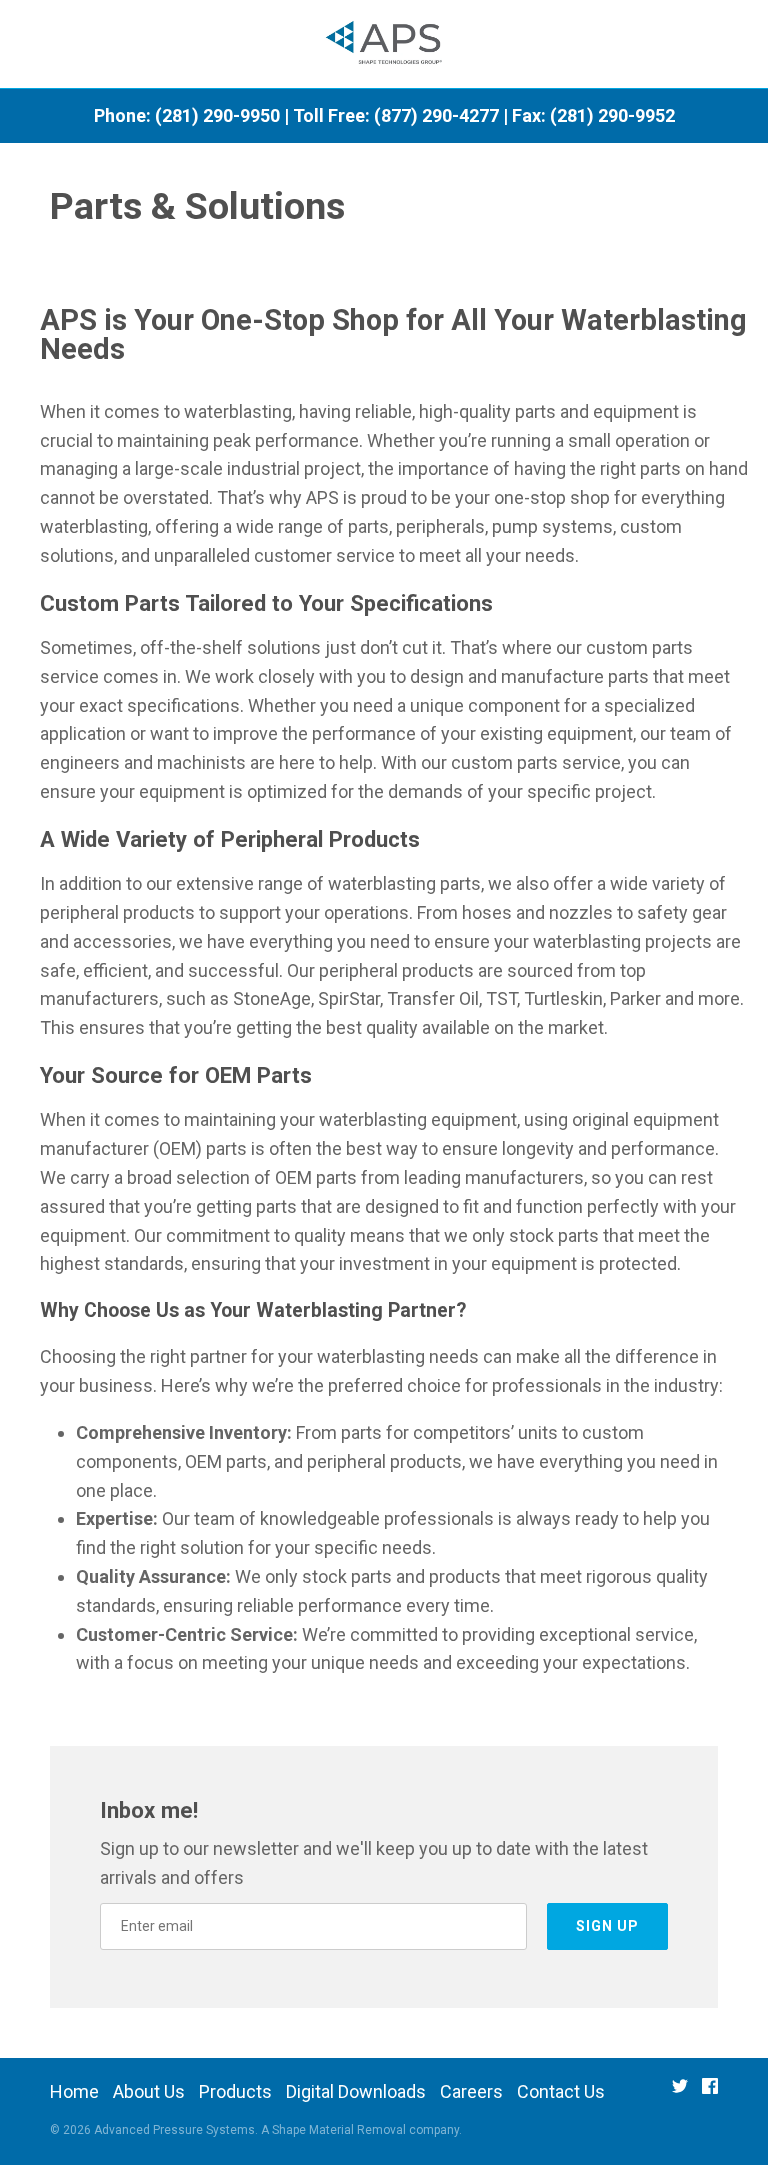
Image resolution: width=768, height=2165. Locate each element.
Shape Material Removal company (365, 2130)
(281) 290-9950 (217, 115)
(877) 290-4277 (436, 115)
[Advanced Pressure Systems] (384, 44)
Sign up (607, 1926)
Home (74, 2091)
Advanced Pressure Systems (174, 2130)
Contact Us (561, 2091)
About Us (149, 2091)
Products (235, 2091)
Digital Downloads (356, 2091)
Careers (471, 2091)
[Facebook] (710, 2092)
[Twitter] (680, 2092)
